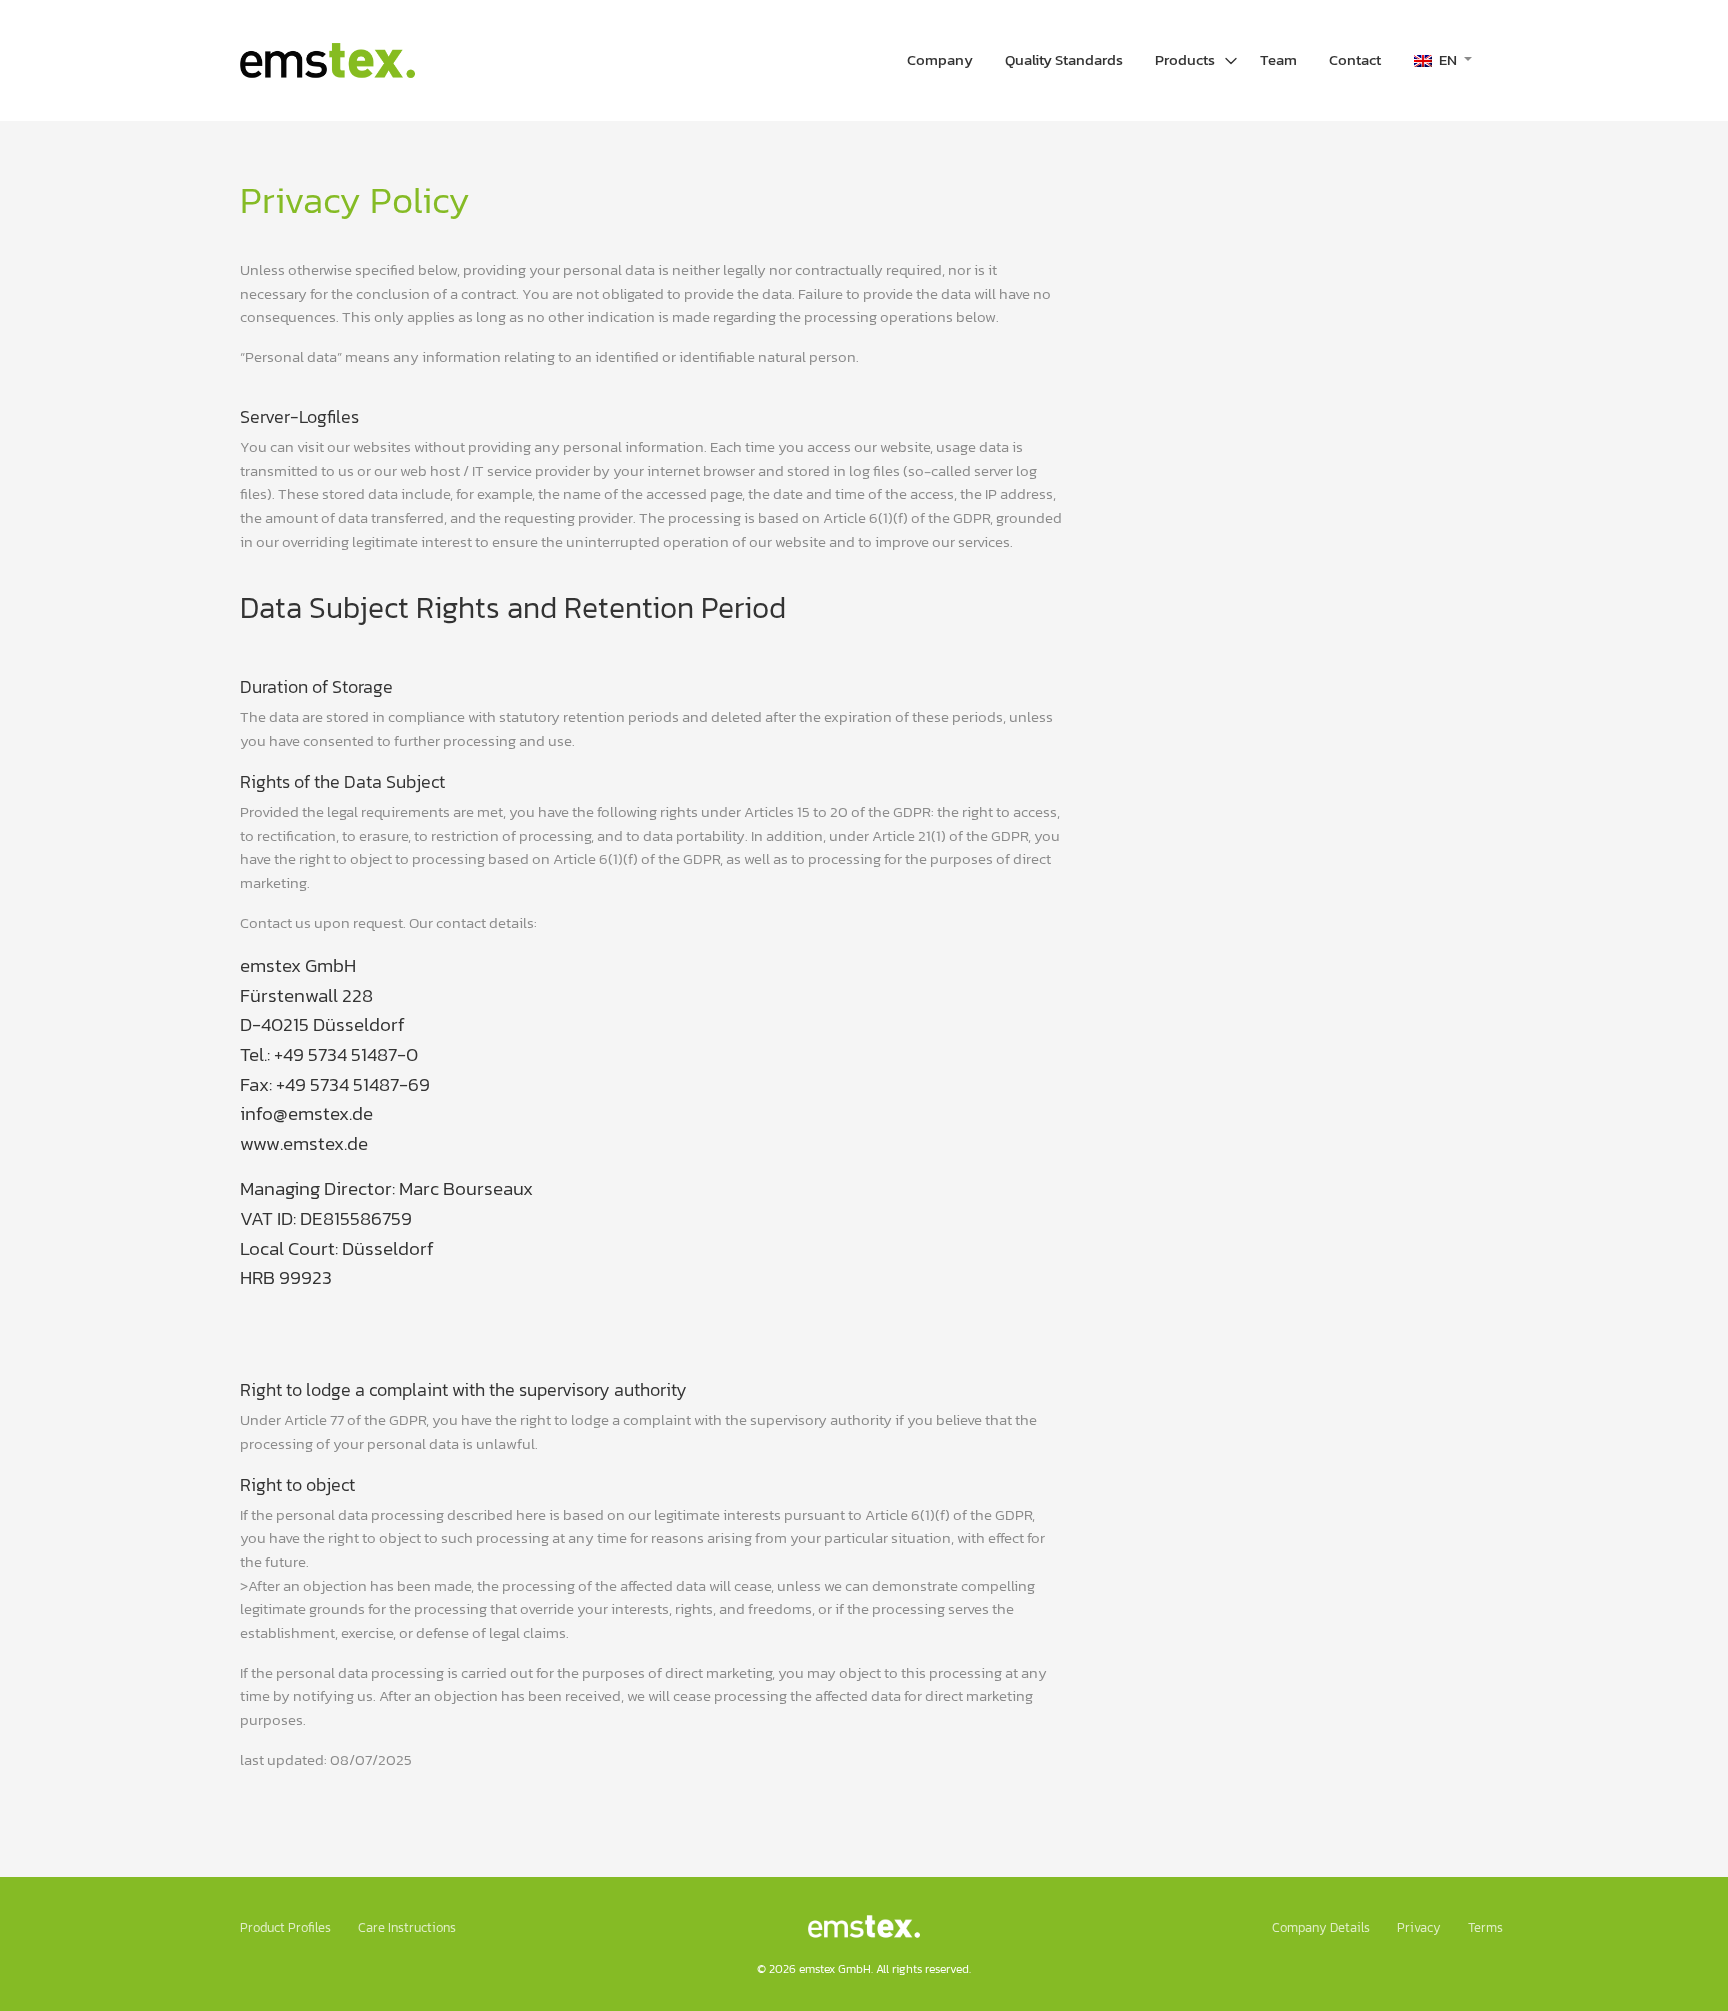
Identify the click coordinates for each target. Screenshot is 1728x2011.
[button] (1443, 61)
